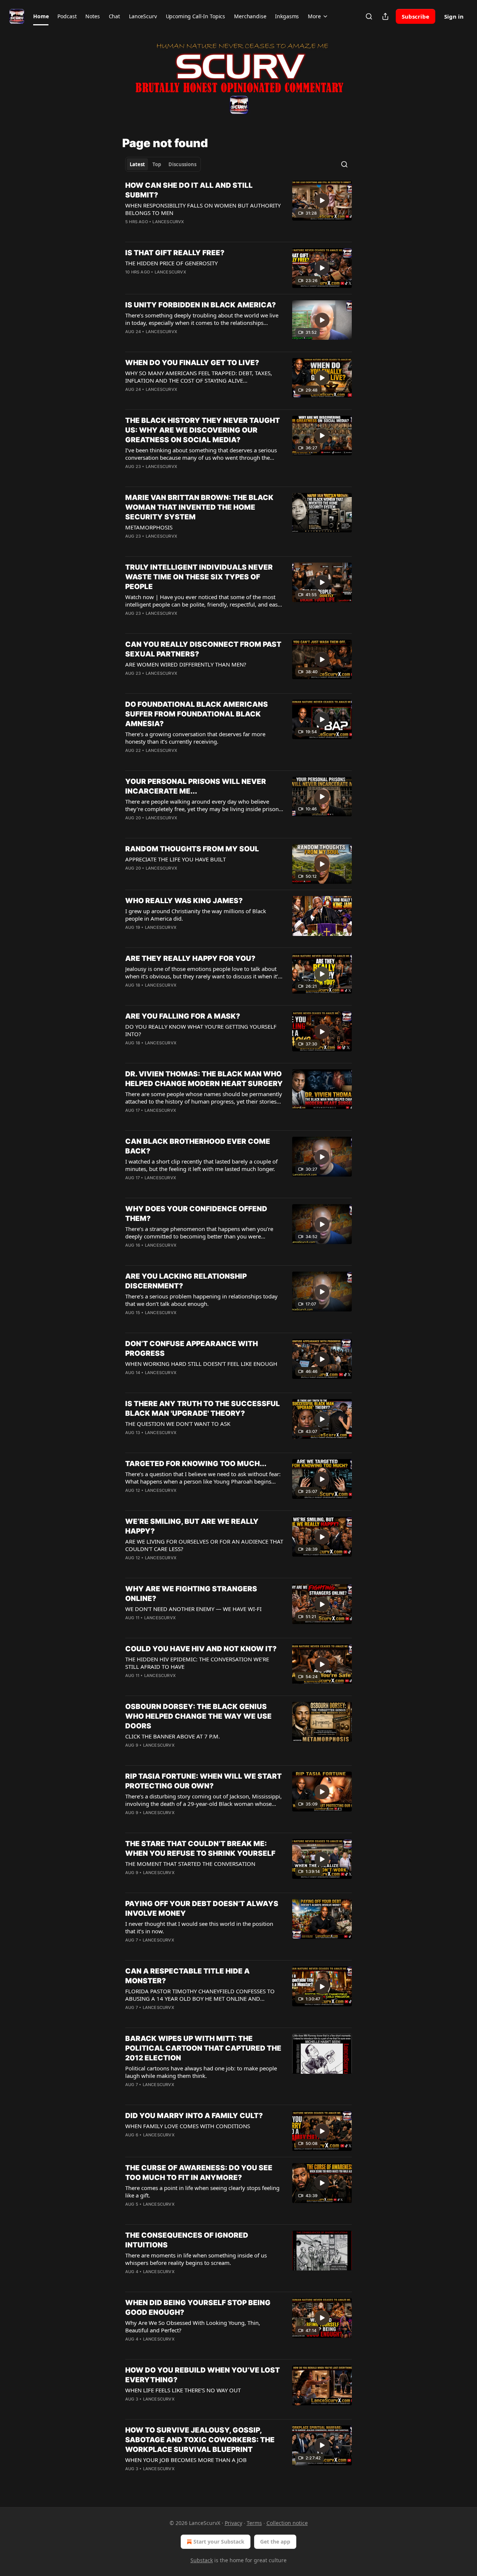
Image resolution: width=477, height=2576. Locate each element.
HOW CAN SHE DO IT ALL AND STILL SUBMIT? (189, 190)
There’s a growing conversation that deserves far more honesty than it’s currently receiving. (195, 738)
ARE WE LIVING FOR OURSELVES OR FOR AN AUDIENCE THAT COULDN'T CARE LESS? (204, 1545)
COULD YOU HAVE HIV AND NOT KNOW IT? (201, 1649)
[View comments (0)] (182, 282)
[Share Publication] (385, 16)
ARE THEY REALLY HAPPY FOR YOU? (190, 958)
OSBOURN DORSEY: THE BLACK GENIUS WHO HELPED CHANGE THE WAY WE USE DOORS (198, 1716)
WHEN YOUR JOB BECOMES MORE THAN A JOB (186, 2460)
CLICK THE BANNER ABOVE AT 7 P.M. (173, 1736)
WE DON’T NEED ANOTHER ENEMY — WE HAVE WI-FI (193, 1609)
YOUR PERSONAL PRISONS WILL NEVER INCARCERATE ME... (196, 786)
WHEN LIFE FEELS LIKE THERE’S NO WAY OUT (183, 2390)
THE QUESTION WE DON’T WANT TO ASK (178, 1424)
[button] (41, 16)
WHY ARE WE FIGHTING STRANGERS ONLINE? (191, 1594)
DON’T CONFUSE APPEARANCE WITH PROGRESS (192, 1349)
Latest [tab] (137, 164)
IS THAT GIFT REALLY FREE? (175, 253)
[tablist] (163, 164)
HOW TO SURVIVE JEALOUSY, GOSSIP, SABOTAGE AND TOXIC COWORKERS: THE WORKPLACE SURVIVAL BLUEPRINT (200, 2440)
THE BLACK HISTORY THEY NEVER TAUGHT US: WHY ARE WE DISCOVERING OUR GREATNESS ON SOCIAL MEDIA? (203, 430)
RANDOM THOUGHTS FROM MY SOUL (192, 849)
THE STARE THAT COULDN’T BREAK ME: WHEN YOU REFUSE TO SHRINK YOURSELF (200, 1849)
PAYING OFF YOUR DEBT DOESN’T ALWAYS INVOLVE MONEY (202, 1909)
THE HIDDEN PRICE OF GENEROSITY (171, 263)
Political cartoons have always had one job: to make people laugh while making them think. (201, 2072)
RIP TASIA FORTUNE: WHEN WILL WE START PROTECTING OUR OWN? (203, 1781)
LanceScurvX (168, 222)
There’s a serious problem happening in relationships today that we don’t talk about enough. (201, 1300)
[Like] (130, 399)
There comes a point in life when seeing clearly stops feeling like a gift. (202, 2192)
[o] (322, 200)
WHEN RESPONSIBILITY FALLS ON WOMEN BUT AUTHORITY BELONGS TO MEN (203, 209)
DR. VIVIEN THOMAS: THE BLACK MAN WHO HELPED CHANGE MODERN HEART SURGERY (204, 1079)
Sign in (454, 16)
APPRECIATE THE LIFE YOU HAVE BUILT (176, 859)
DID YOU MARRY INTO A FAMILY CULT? (194, 2116)
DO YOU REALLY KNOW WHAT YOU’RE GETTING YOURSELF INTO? (201, 1030)
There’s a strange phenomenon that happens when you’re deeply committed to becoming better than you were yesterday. (199, 1232)
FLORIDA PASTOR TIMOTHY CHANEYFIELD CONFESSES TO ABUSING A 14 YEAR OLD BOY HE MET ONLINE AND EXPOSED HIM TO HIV (200, 1995)
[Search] (369, 16)
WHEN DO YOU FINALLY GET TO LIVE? (192, 363)
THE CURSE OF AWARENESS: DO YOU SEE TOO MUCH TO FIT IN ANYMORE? (199, 2173)
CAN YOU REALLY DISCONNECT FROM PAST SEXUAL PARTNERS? (203, 649)
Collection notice (287, 2523)
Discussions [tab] (182, 164)
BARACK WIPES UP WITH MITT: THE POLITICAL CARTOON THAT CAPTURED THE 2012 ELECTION (203, 2048)
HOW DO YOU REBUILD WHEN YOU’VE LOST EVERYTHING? (203, 2375)
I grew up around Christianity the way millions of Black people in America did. (196, 915)
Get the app (275, 2542)
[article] (238, 208)
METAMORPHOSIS (149, 527)
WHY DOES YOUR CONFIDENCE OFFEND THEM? (196, 1214)
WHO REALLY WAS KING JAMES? (184, 901)
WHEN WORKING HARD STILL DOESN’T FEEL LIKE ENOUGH (201, 1364)
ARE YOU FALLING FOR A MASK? (183, 1016)
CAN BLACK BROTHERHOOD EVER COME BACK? (198, 1146)
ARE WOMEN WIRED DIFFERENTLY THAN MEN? (186, 664)
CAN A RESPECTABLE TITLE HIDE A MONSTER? (187, 1976)
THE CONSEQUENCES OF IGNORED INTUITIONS (187, 2240)
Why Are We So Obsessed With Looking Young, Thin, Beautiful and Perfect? (193, 2326)
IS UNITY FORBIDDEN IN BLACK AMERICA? (200, 305)
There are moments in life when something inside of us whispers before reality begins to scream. (196, 2259)
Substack (202, 2560)
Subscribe (416, 16)
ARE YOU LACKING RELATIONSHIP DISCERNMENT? (186, 1281)
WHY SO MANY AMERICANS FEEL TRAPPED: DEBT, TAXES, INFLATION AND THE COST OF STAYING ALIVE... (199, 377)
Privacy (233, 2523)
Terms (254, 2523)
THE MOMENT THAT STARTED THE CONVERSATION (190, 1864)
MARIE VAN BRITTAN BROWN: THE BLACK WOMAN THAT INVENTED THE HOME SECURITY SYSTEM (199, 507)
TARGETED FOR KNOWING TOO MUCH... (196, 1464)
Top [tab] (157, 164)
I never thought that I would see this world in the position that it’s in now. (199, 1927)
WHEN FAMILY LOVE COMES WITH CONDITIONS (188, 2126)
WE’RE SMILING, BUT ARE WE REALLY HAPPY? (192, 1526)
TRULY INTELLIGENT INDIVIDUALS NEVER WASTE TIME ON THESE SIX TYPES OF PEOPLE (199, 577)
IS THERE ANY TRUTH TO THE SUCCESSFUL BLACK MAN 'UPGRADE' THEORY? (203, 1409)
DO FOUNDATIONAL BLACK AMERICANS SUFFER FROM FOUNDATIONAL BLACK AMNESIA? (197, 714)
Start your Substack (219, 2542)
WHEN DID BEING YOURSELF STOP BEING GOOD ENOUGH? (198, 2308)
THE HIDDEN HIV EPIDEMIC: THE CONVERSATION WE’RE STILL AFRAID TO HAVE (197, 1663)
